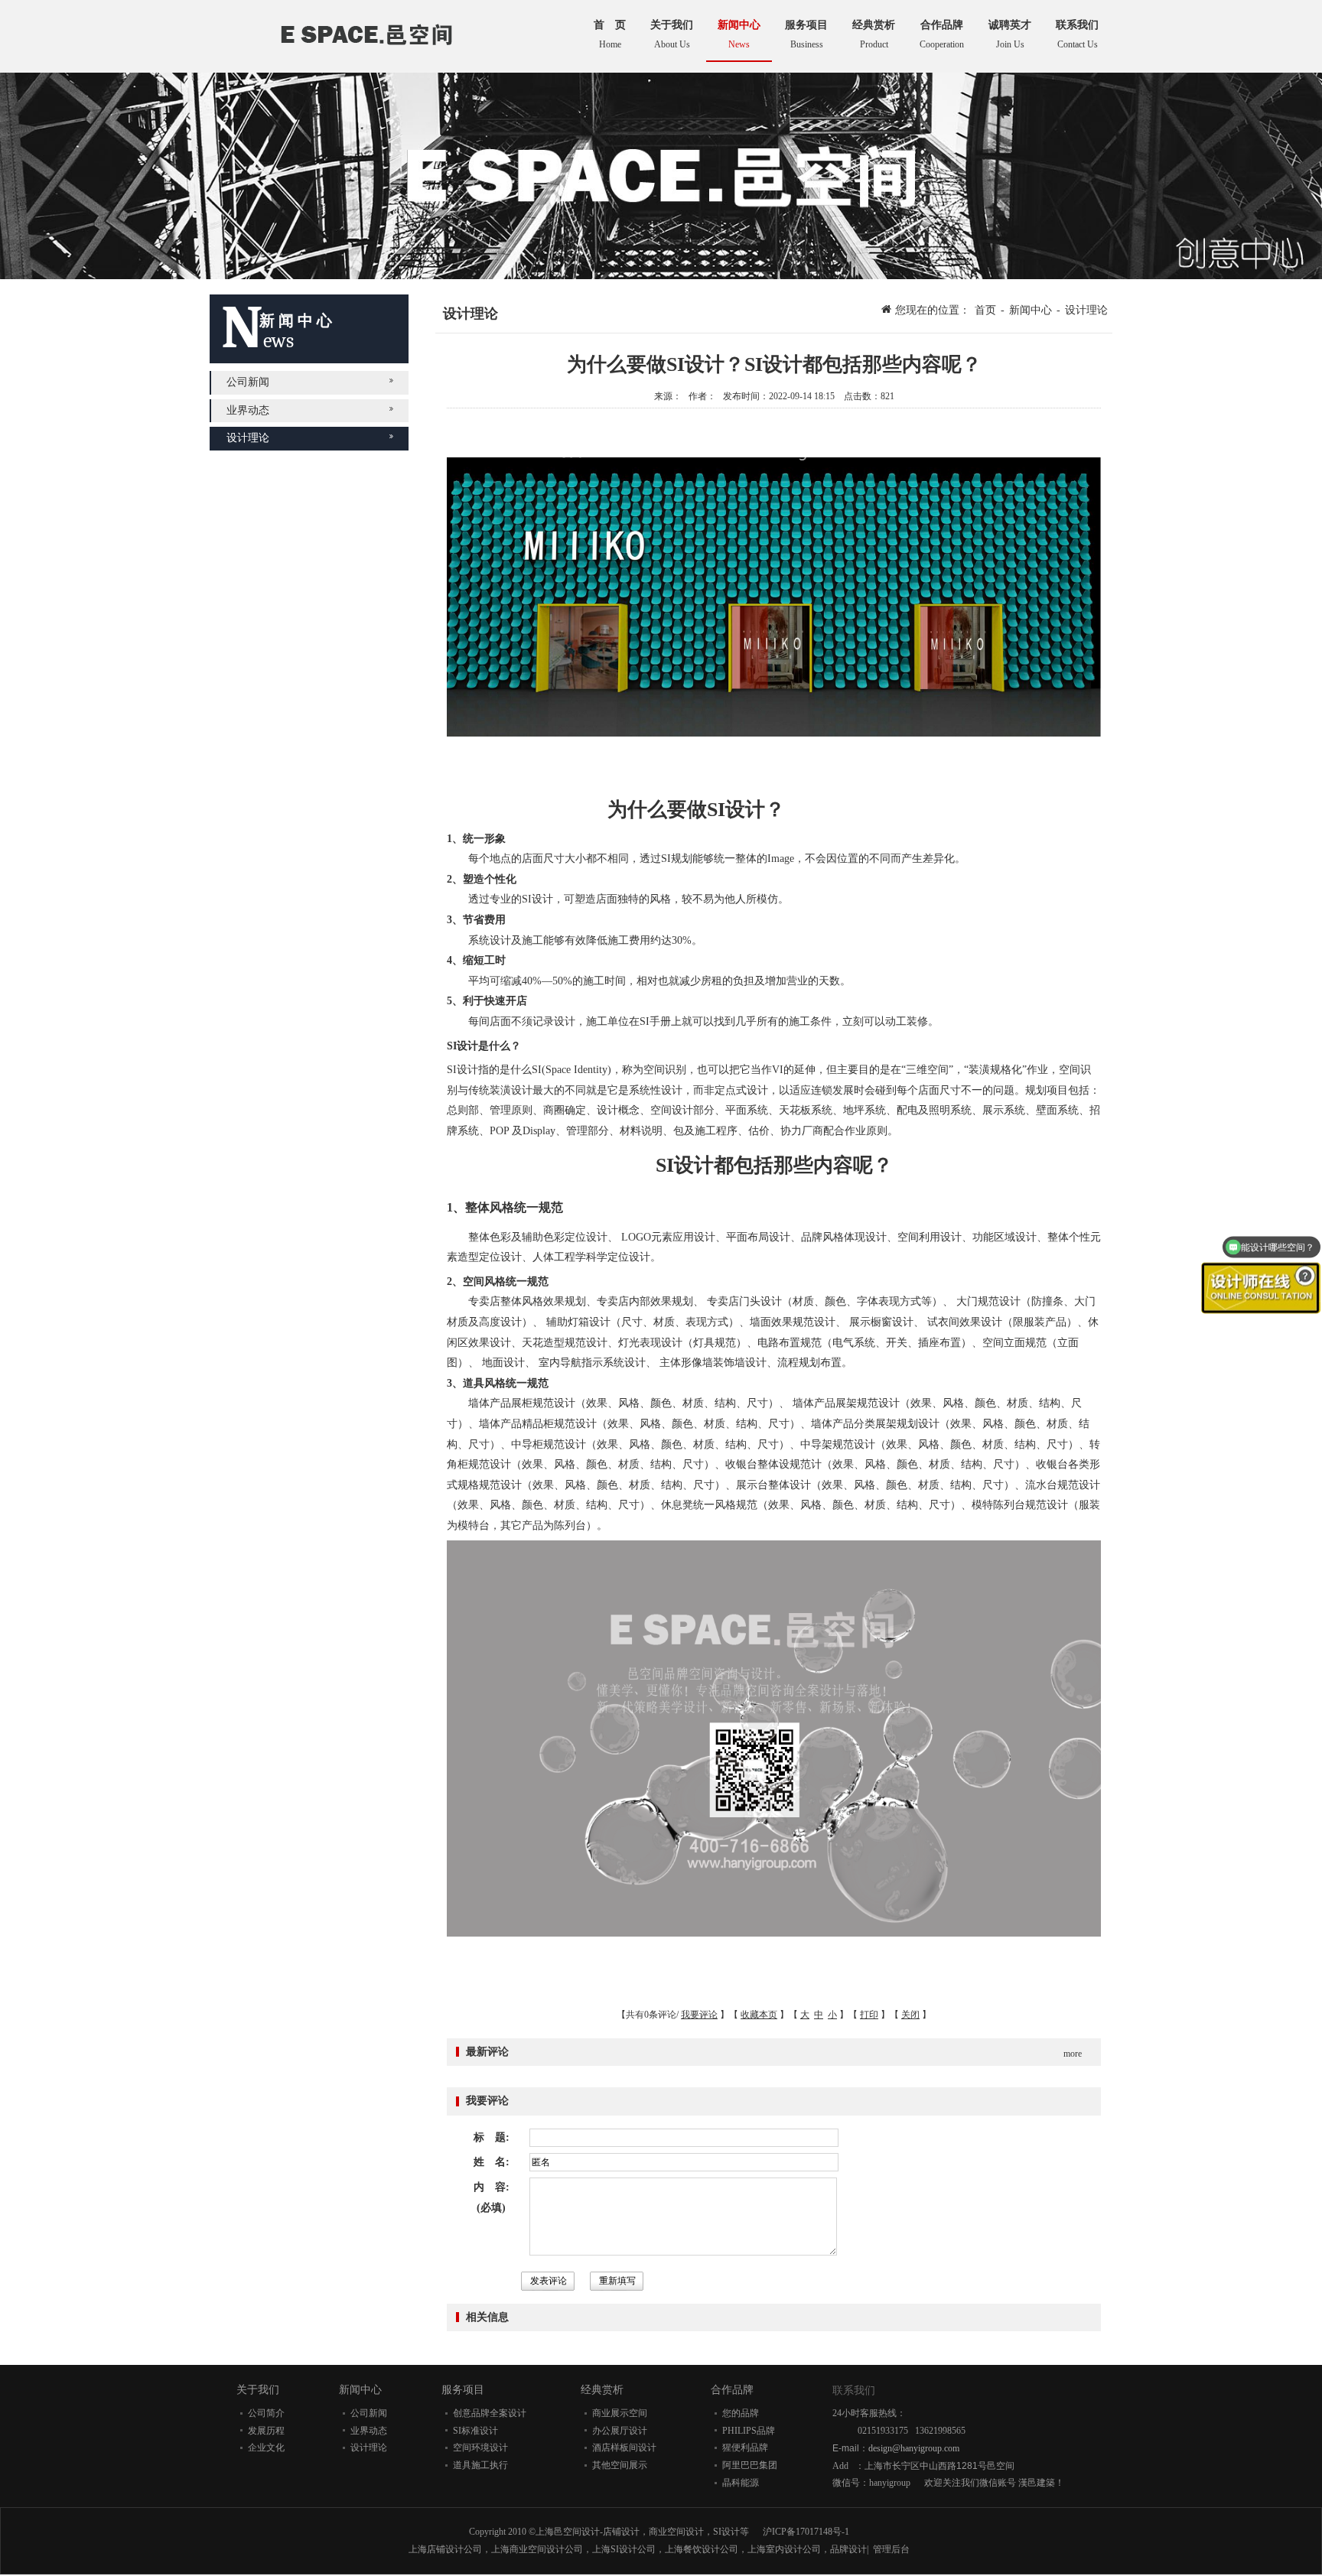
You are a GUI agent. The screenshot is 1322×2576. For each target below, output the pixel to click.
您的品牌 (741, 2413)
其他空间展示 (620, 2465)
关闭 (910, 2015)
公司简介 (266, 2413)
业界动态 (248, 410)
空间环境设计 (480, 2448)
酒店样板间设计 (624, 2448)
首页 (985, 310)
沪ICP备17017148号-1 (806, 2532)
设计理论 (248, 438)
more (1073, 2054)
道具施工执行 (480, 2465)
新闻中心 (1031, 310)
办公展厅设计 (620, 2431)
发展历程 (266, 2431)
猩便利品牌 (745, 2448)
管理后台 (891, 2549)
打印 (869, 2015)
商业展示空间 (620, 2413)
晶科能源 (741, 2483)
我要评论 (699, 2015)
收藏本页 (759, 2015)
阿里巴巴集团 (750, 2465)
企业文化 (266, 2448)
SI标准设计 (475, 2431)
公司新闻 (248, 382)
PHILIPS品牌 (749, 2431)
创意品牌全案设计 (490, 2413)
